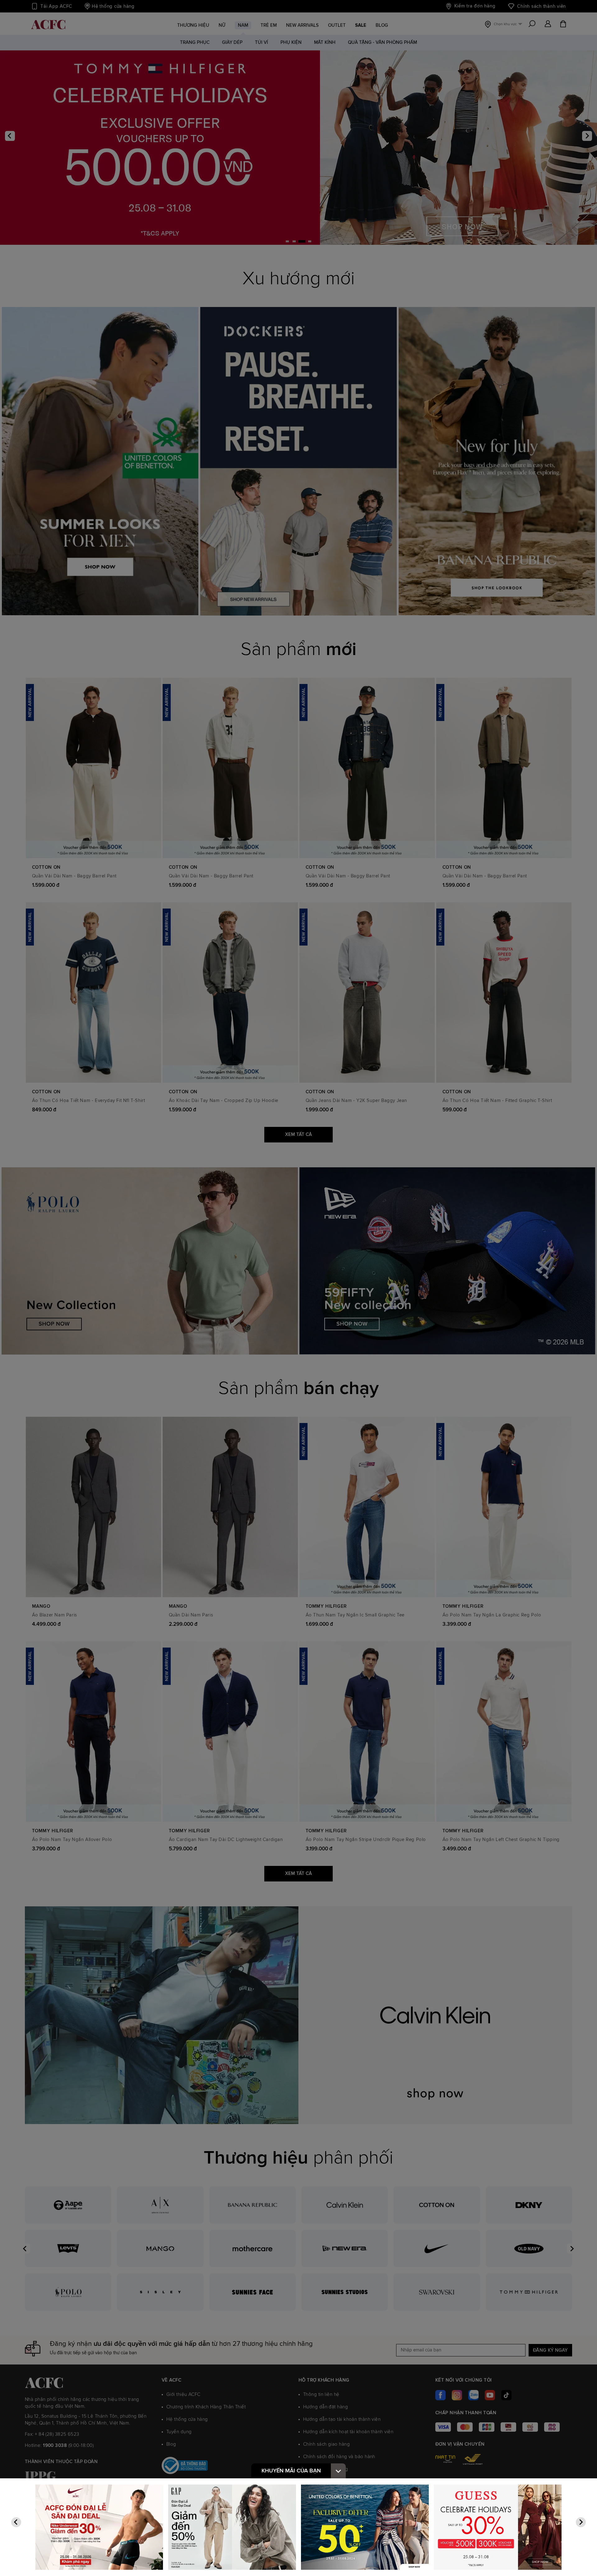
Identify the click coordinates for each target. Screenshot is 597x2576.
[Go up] (338, 2471)
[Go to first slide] (581, 2522)
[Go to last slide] (16, 2522)
